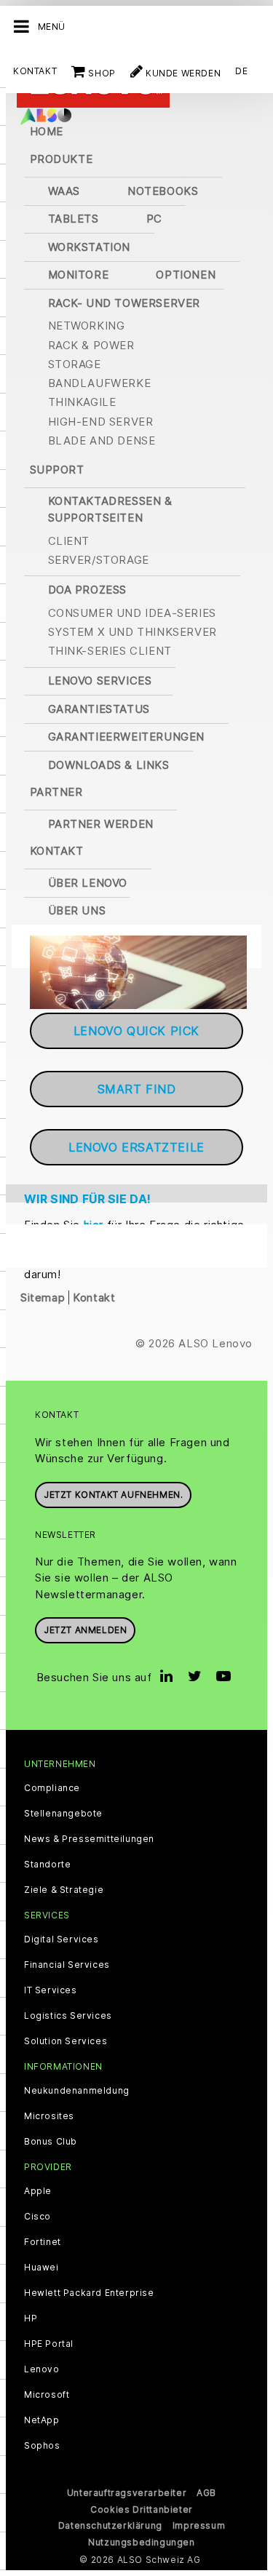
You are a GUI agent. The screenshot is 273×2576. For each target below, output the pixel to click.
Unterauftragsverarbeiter (127, 2493)
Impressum (199, 2525)
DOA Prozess (88, 590)
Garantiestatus (99, 709)
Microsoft (47, 2395)
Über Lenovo (88, 883)
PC (154, 219)
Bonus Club (51, 2142)
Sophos (42, 2446)
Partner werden (101, 824)
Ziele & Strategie (64, 1890)
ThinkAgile (82, 402)
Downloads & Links (109, 765)
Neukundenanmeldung (77, 2091)
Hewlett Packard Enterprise (89, 2293)
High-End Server (101, 422)
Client (69, 541)
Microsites (49, 2116)
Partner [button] (56, 792)
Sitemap (43, 1297)
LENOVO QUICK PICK (136, 1031)
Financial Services (67, 1965)
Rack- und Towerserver (124, 303)
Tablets (74, 219)
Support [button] (57, 470)
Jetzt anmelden (85, 1630)
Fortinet (43, 2242)
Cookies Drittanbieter (142, 2509)
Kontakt (35, 71)
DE (241, 71)
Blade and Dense (102, 440)
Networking (87, 326)
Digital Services (62, 1939)
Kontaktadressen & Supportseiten (110, 509)
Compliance (52, 1788)
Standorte (47, 1865)
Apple (38, 2191)
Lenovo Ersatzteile (136, 1147)
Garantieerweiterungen (127, 737)
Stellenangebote (63, 1814)
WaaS (64, 191)
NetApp (42, 2420)
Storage (75, 364)
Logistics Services (68, 2016)
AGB (206, 2493)
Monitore (79, 275)
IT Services (51, 1990)
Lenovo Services (100, 681)
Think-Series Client (110, 651)
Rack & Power (91, 345)
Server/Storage (99, 560)
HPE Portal (49, 2344)
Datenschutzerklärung (110, 2525)
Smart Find (137, 1089)
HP (31, 2318)
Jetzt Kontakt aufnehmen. (113, 1495)
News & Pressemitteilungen (89, 1839)
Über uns (77, 910)
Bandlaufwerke (100, 383)
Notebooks (163, 191)
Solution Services (66, 2041)
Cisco (37, 2217)
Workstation (90, 247)
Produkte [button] (62, 159)
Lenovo (42, 2369)
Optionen (186, 275)
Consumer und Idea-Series (132, 613)
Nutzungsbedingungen (141, 2542)
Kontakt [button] (57, 851)
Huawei (41, 2268)
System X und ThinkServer (132, 632)
